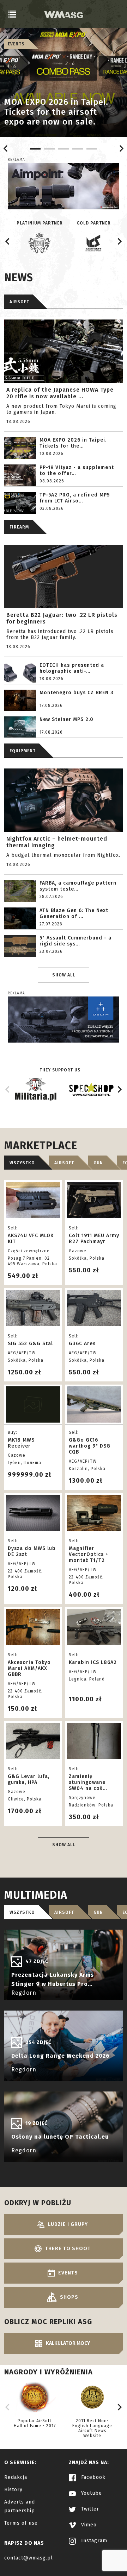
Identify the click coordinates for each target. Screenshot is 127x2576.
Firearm (19, 527)
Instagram (93, 2541)
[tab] (35, 149)
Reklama (16, 160)
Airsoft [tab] (64, 1163)
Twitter (89, 2509)
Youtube (91, 2493)
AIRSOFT (19, 302)
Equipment (23, 751)
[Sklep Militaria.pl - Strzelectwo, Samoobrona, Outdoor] (36, 1098)
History (13, 2490)
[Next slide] (121, 148)
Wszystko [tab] (22, 1163)
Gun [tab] (98, 1163)
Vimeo (88, 2525)
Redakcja (16, 2477)
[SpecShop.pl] (91, 1092)
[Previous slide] (8, 1089)
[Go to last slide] (6, 148)
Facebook (92, 2477)
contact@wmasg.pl (29, 2558)
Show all (64, 975)
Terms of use (21, 2523)
